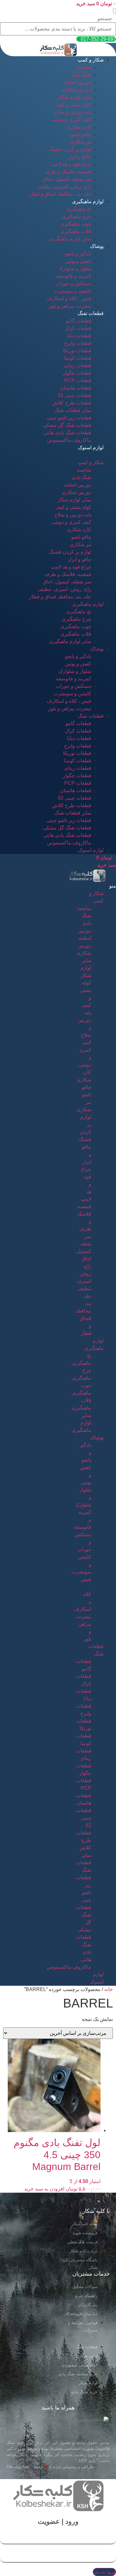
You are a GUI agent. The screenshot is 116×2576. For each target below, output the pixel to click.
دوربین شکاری (76, 90)
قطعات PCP (78, 380)
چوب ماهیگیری (76, 224)
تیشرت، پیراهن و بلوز (70, 306)
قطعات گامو (78, 321)
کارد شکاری (79, 127)
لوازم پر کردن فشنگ (70, 149)
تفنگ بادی (81, 75)
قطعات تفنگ (91, 313)
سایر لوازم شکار (74, 97)
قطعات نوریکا (77, 351)
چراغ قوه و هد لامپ (71, 164)
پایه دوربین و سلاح (73, 112)
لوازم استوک (91, 448)
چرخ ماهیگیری (76, 216)
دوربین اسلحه (77, 82)
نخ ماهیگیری (79, 209)
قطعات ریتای (78, 365)
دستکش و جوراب (73, 283)
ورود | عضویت (58, 2521)
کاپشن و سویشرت (72, 291)
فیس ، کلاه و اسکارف (69, 298)
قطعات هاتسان (76, 388)
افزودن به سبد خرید (44, 2189)
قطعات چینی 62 (75, 395)
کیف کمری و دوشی (71, 119)
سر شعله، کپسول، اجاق (67, 179)
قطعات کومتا (78, 358)
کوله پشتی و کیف (73, 105)
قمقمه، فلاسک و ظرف (68, 172)
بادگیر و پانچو (78, 254)
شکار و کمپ (91, 60)
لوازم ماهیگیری (88, 201)
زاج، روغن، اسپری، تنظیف (64, 187)
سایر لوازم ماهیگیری (70, 239)
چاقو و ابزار (79, 157)
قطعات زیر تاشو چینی (69, 418)
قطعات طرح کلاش (72, 403)
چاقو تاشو (81, 134)
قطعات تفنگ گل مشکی (67, 425)
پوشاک (97, 246)
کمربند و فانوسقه (74, 276)
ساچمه (84, 67)
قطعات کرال (78, 328)
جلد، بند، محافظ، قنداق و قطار (60, 194)
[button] (114, 11)
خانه (109, 1989)
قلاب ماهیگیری (76, 231)
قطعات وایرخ (78, 343)
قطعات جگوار (77, 373)
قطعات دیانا (79, 336)
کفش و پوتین (78, 261)
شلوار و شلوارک (75, 269)
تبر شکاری (80, 142)
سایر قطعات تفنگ (73, 410)
